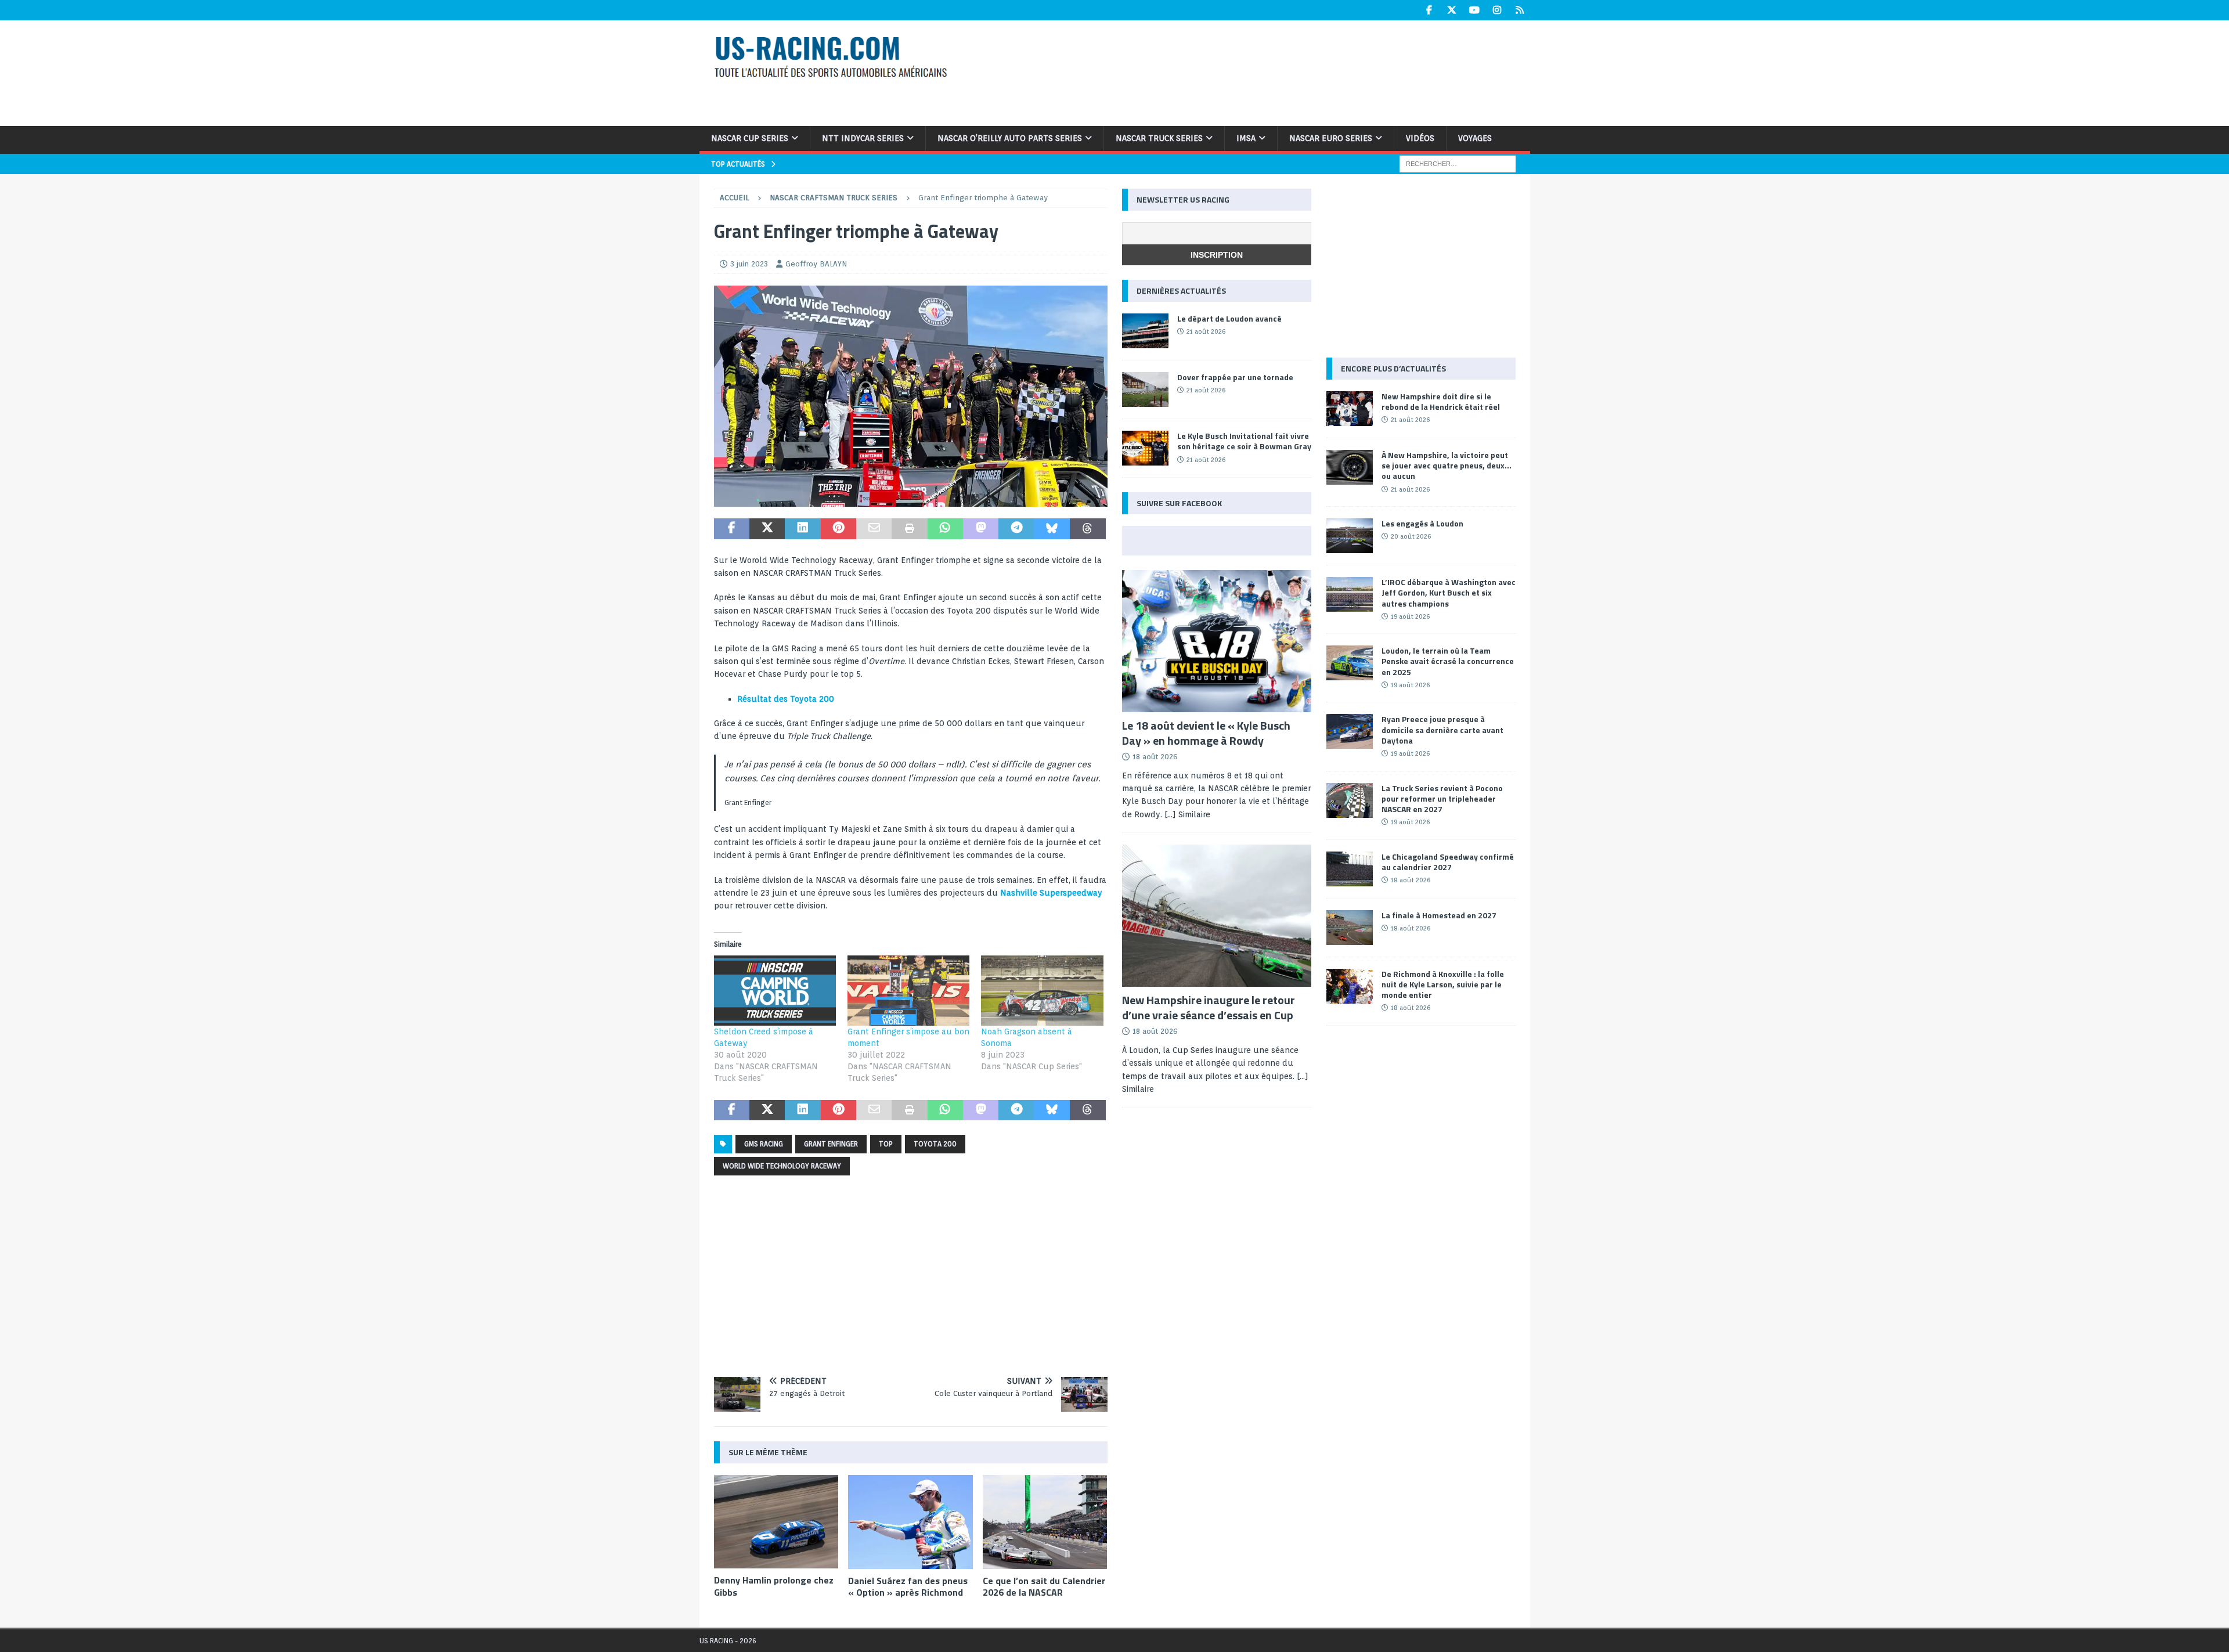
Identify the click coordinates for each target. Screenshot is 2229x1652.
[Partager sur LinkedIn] (802, 529)
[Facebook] (1429, 10)
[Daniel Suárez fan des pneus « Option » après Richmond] (910, 1522)
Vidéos (1420, 138)
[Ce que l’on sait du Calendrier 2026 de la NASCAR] (1045, 1522)
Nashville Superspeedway (1051, 893)
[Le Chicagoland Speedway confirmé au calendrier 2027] (1350, 869)
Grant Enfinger (831, 1144)
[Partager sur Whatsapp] (945, 529)
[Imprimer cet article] (909, 529)
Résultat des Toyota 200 (786, 699)
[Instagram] (1497, 10)
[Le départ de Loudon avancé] (1145, 331)
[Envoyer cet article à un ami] (874, 529)
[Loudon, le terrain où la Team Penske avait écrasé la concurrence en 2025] (1350, 663)
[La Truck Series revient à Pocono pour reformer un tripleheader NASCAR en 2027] (1350, 800)
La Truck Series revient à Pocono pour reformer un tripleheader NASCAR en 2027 (1442, 798)
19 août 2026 (1410, 616)
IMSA (1246, 138)
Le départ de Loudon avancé (1229, 318)
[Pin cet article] (838, 529)
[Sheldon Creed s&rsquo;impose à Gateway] (775, 990)
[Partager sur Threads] (1088, 529)
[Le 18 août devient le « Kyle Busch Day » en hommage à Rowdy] (1217, 641)
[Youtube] (1475, 10)
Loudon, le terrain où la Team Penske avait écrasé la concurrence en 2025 (1448, 661)
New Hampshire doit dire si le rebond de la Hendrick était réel (1441, 401)
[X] (1452, 10)
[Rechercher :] (1458, 163)
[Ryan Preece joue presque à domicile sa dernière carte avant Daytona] (1350, 731)
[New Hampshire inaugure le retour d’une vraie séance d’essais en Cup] (1217, 916)
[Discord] (1520, 10)
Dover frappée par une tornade (1235, 377)
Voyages (1475, 138)
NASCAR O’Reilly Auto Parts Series (1010, 138)
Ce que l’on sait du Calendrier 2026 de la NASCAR (1044, 1587)
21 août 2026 (1206, 331)
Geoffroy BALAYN (816, 264)
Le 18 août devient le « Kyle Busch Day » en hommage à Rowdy (1206, 733)
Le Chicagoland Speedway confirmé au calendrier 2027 (1448, 862)
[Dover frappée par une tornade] (1145, 389)
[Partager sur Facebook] (732, 529)
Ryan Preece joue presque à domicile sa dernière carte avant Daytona (1442, 729)
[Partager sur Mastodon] (981, 529)
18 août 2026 (1155, 757)
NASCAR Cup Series (750, 138)
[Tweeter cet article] (767, 529)
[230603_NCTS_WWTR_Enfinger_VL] (911, 500)
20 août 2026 (1411, 536)
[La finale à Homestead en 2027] (1350, 928)
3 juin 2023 (749, 264)
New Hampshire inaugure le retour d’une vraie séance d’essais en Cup (1209, 1007)
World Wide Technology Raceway (782, 1166)
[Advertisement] (1264, 71)
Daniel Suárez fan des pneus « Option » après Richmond (908, 1587)
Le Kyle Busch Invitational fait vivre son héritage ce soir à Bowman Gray (1244, 441)
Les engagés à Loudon (1422, 523)
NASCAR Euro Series (1331, 138)
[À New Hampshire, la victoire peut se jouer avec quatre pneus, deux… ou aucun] (1350, 467)
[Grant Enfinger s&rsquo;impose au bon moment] (908, 990)
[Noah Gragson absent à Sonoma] (1042, 990)
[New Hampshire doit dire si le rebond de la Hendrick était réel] (1350, 409)
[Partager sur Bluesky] (1052, 529)
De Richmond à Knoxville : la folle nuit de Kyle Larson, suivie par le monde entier (1443, 984)
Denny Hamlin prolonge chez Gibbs (774, 1586)
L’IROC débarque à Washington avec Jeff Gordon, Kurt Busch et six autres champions (1449, 592)
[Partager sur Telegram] (1016, 529)
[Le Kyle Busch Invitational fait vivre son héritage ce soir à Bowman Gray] (1145, 448)
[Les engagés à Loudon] (1350, 536)
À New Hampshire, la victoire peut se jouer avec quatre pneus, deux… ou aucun (1447, 465)
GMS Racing (764, 1144)
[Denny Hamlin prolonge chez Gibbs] (776, 1522)
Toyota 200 (935, 1144)
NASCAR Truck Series (1159, 138)
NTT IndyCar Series (863, 138)
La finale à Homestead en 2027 (1439, 915)
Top (886, 1144)
